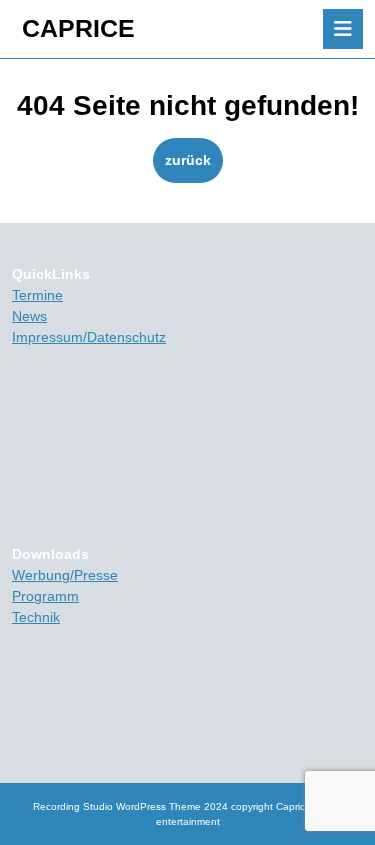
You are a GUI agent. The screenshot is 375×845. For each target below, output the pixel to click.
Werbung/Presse (65, 575)
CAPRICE (78, 28)
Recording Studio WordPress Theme (117, 806)
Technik (36, 617)
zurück (194, 159)
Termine (37, 295)
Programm (45, 596)
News (29, 316)
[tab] (343, 29)
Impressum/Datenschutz (89, 337)
